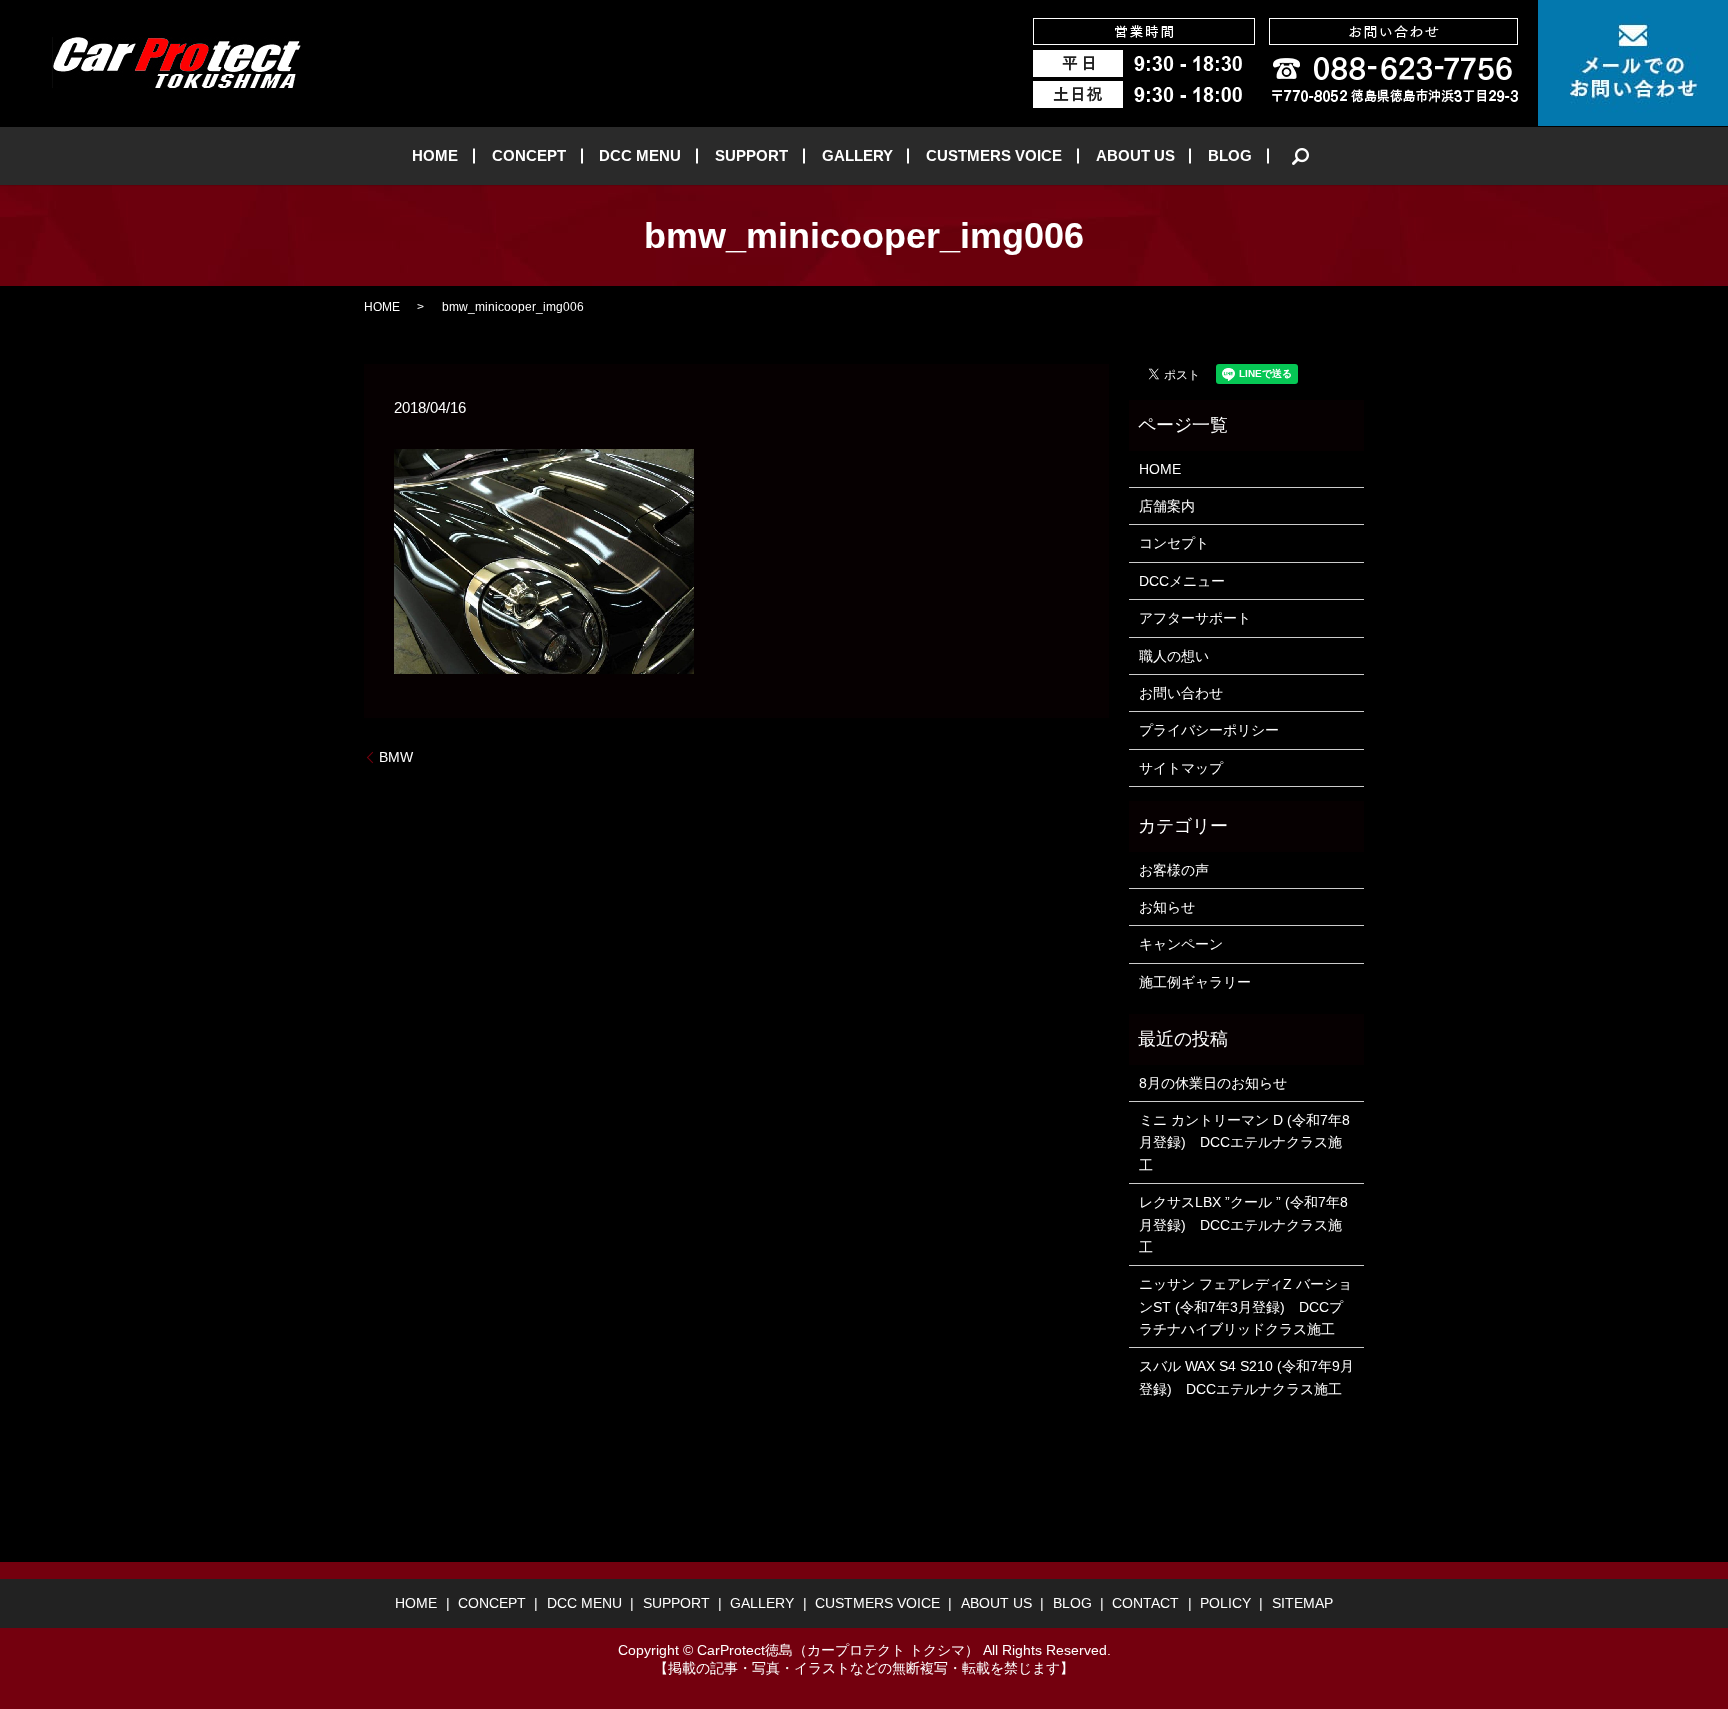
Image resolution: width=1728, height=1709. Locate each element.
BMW (396, 757)
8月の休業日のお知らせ (1213, 1083)
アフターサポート (1195, 618)
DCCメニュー (1182, 581)
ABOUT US (1135, 155)
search (1301, 156)
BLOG (1230, 155)
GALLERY (857, 155)
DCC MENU (640, 155)
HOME (435, 155)
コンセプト (1174, 543)
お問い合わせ (1181, 693)
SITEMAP (1302, 1603)
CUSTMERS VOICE (994, 155)
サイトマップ (1181, 768)
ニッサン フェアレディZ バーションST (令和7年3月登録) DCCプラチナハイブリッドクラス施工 (1245, 1306)
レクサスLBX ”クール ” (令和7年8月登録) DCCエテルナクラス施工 (1243, 1224)
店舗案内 (1167, 506)
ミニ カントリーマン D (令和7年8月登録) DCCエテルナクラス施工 (1244, 1142)
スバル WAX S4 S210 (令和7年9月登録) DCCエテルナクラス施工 (1246, 1377)
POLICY (1225, 1603)
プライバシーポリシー (1209, 730)
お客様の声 (1174, 870)
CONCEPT (529, 155)
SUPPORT (751, 155)
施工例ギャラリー (1195, 982)
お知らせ (1167, 907)
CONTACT (1145, 1603)
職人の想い (1174, 656)
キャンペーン (1181, 944)
